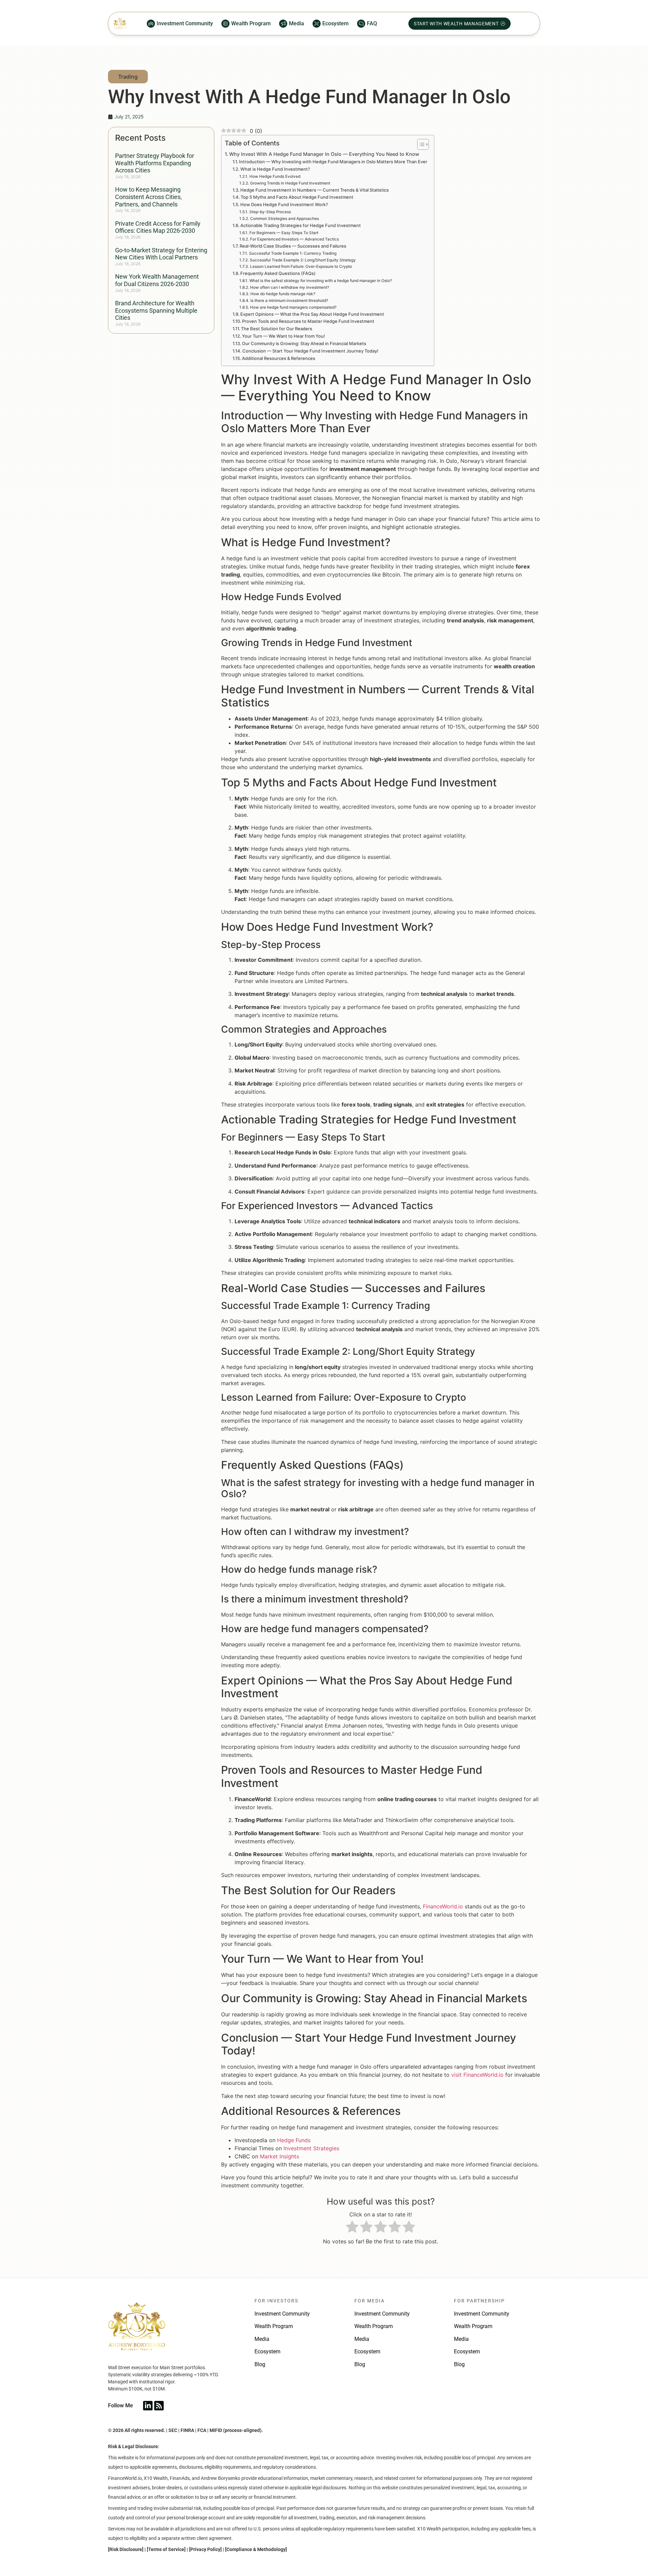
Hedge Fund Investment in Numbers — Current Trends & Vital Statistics (315, 190)
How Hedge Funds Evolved (275, 176)
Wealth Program (274, 2326)
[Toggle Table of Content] (420, 144)
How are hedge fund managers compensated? (293, 307)
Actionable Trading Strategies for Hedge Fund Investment (301, 225)
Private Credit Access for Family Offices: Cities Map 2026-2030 (158, 227)
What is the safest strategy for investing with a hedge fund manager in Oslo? (320, 281)
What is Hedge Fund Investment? (275, 169)
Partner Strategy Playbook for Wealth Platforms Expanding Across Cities (155, 163)
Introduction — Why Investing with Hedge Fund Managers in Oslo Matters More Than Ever (333, 162)
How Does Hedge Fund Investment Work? (284, 204)
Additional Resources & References (279, 358)
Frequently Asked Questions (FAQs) (278, 273)
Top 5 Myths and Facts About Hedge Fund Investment (297, 197)
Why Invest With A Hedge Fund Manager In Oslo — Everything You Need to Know (324, 154)
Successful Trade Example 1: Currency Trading (293, 253)
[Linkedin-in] (148, 2406)
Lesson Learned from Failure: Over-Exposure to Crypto (301, 267)
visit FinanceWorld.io (477, 2075)
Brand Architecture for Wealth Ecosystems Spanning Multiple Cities (156, 310)
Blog (260, 2364)
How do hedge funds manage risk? (283, 294)
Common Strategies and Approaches (284, 219)
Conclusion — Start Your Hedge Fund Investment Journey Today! (310, 351)
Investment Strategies (311, 2148)
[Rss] (159, 2406)
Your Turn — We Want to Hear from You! (283, 336)
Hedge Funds (294, 2140)
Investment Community (282, 2314)
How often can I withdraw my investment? (289, 287)
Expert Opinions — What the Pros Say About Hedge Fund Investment (312, 314)
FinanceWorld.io (443, 1906)
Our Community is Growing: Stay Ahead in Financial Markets (304, 343)
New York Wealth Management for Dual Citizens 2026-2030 (157, 280)
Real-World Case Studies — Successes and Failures (293, 246)
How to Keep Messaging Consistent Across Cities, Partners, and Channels (148, 197)
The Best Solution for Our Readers (277, 329)
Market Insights (279, 2156)
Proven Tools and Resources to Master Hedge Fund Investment (308, 321)
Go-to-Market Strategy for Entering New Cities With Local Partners (161, 254)
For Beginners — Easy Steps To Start (284, 233)
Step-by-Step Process (270, 212)
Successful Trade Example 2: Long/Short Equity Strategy (303, 260)
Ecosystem (267, 2351)
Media (262, 2339)
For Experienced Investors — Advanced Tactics (294, 239)
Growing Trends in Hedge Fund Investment (290, 183)
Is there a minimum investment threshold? (289, 301)
